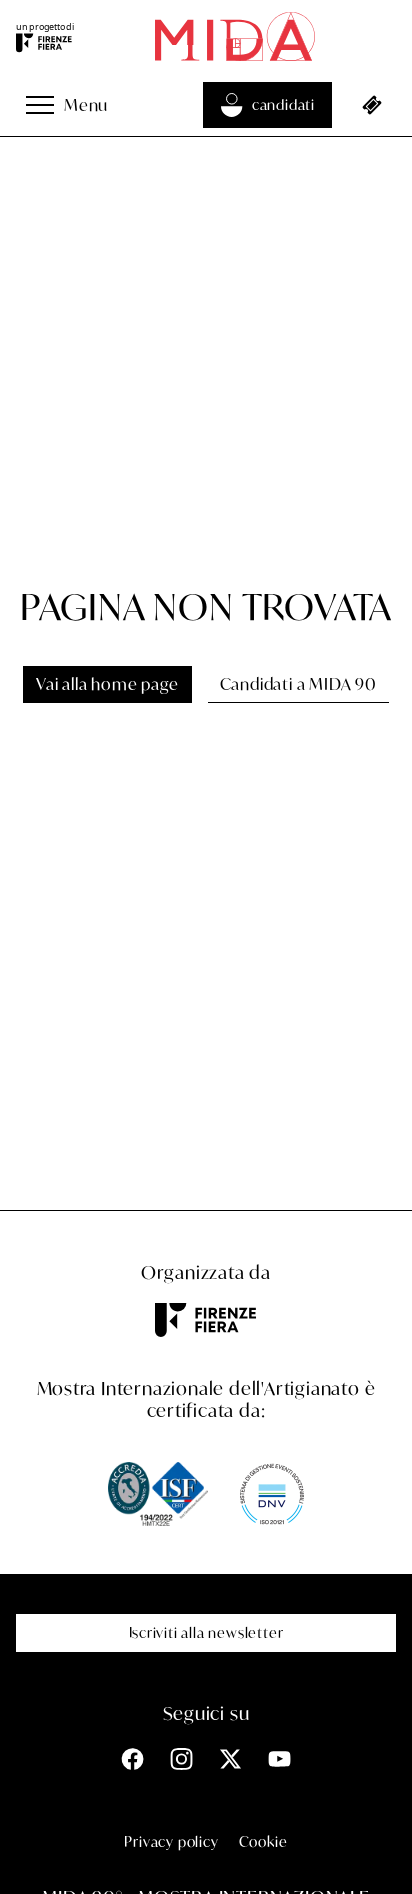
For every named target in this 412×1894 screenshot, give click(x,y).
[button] (40, 105)
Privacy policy (171, 1841)
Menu (86, 104)
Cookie (263, 1841)
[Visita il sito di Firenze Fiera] (45, 43)
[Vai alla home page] (235, 36)
